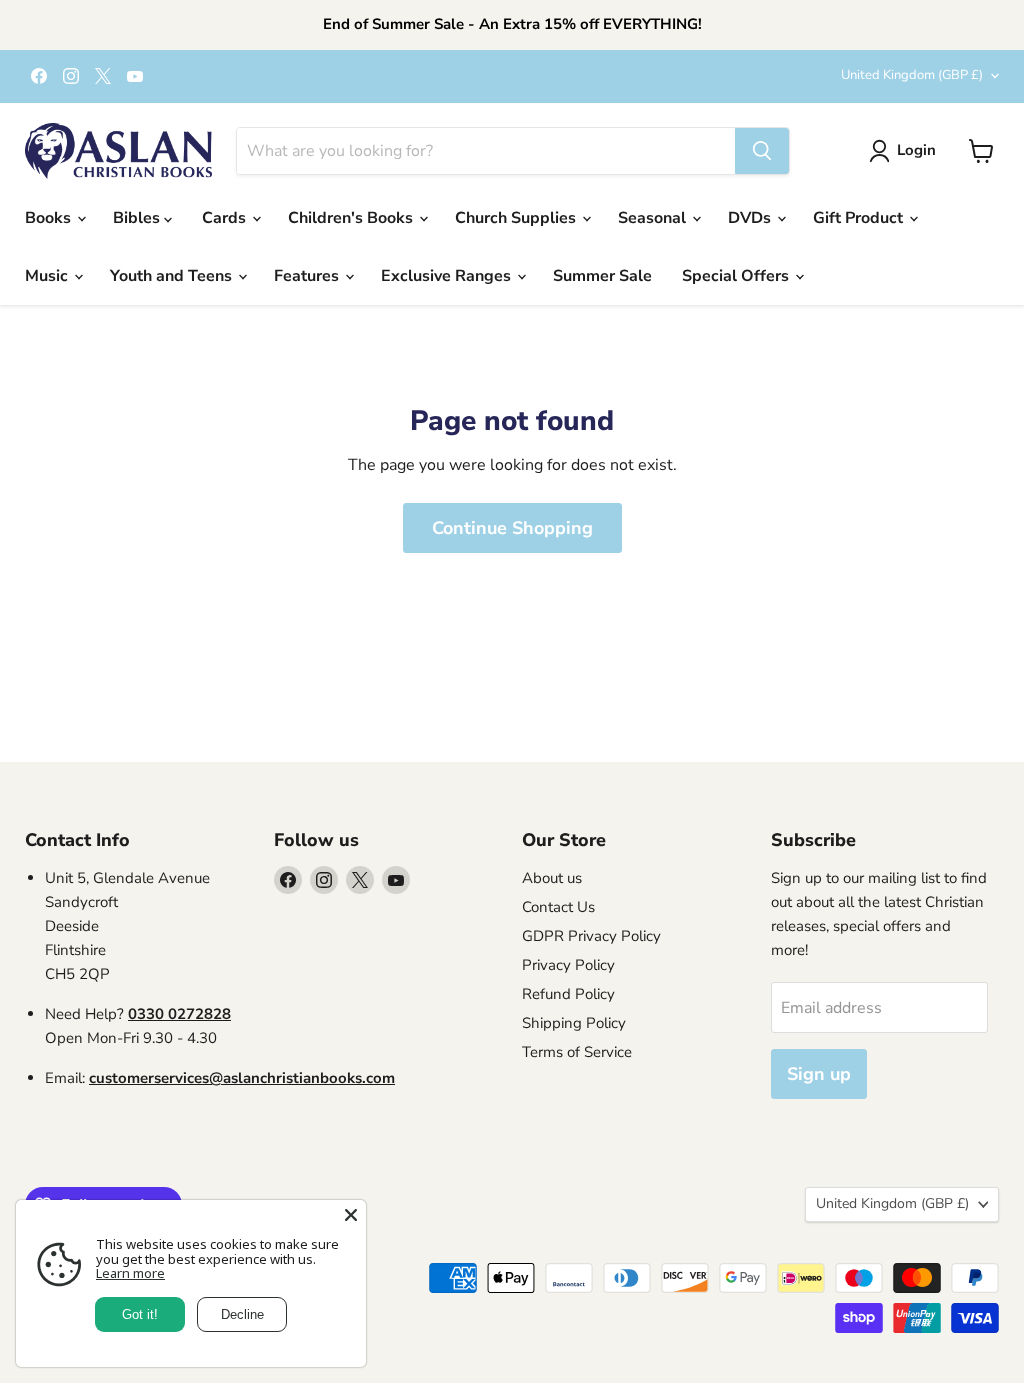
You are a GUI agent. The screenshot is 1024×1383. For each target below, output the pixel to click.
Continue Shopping (512, 528)
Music (48, 276)
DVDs (751, 218)
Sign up (819, 1074)
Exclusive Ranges (448, 276)
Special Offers (737, 276)
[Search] (762, 151)
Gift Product (860, 218)
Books (50, 218)
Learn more (130, 1273)
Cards (226, 218)
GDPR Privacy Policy (591, 936)
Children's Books (352, 218)
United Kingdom (912, 75)
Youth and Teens (173, 276)
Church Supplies (517, 218)
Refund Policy (568, 994)
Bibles (138, 218)
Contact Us (558, 907)
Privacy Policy (568, 965)
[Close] (351, 1215)
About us (552, 878)
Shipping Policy (574, 1023)
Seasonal (654, 218)
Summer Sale (602, 276)
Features (308, 276)
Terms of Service (577, 1052)
